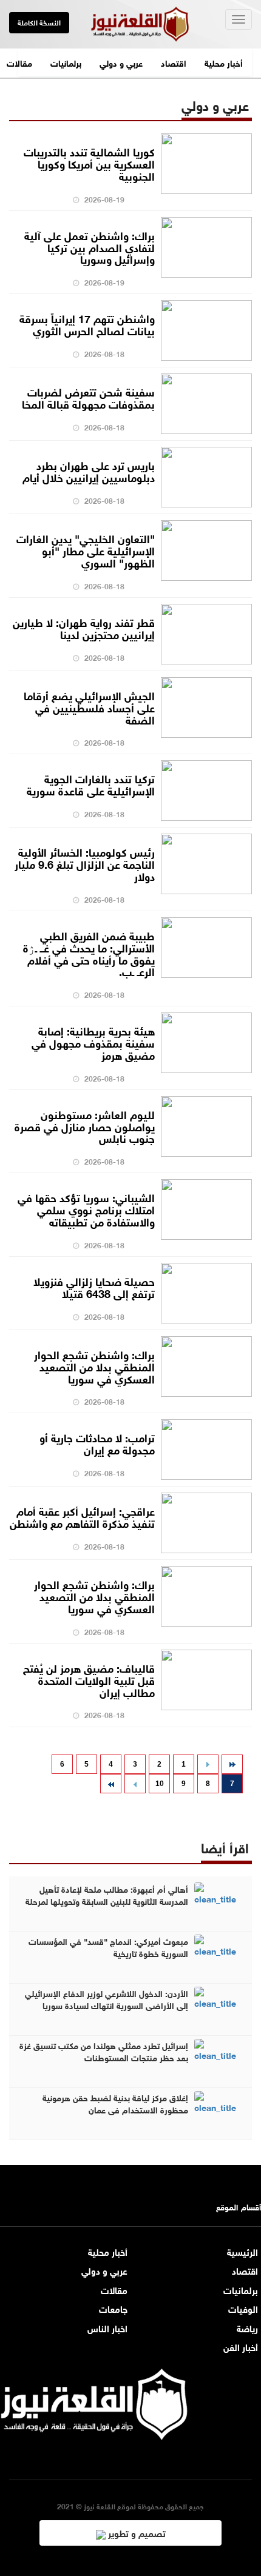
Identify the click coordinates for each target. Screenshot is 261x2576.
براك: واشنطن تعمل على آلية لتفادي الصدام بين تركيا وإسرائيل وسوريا (90, 247)
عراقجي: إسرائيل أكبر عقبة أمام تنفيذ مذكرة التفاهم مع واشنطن (82, 1516)
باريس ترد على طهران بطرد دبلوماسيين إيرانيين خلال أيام (89, 470)
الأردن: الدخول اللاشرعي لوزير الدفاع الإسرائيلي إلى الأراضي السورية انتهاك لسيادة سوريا (107, 1999)
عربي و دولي (121, 62)
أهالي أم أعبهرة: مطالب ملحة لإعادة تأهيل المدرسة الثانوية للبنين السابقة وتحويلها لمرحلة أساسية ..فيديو (107, 1901)
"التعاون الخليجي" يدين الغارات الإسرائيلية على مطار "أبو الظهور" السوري (86, 550)
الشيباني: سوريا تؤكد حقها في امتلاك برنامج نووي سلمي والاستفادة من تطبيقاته (86, 1209)
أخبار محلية (224, 62)
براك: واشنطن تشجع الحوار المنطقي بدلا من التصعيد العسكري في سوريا (94, 1366)
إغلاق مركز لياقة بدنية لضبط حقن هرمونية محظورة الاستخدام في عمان (115, 2103)
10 (160, 1784)
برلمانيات (66, 62)
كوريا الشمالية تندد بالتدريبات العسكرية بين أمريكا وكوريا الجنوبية (89, 163)
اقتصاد (174, 62)
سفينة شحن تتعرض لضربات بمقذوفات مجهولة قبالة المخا (88, 397)
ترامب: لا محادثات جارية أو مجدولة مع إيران (97, 1443)
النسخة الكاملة (39, 22)
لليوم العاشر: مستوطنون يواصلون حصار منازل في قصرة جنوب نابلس (85, 1126)
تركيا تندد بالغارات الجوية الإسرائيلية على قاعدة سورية (91, 784)
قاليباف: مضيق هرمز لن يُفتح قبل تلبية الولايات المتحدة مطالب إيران (89, 1679)
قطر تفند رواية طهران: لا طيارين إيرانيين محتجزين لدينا (84, 627)
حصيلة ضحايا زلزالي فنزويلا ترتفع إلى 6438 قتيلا (94, 1286)
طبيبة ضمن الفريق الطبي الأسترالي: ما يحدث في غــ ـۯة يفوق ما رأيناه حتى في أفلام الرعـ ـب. (89, 953)
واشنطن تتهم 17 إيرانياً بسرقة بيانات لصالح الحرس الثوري (87, 324)
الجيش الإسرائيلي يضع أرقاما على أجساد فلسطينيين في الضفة (89, 707)
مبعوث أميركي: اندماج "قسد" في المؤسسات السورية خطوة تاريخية (108, 1947)
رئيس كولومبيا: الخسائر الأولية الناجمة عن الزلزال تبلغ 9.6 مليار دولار (85, 863)
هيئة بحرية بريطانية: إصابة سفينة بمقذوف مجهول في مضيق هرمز (93, 1042)
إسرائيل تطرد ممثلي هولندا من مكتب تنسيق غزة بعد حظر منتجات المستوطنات (104, 2051)
